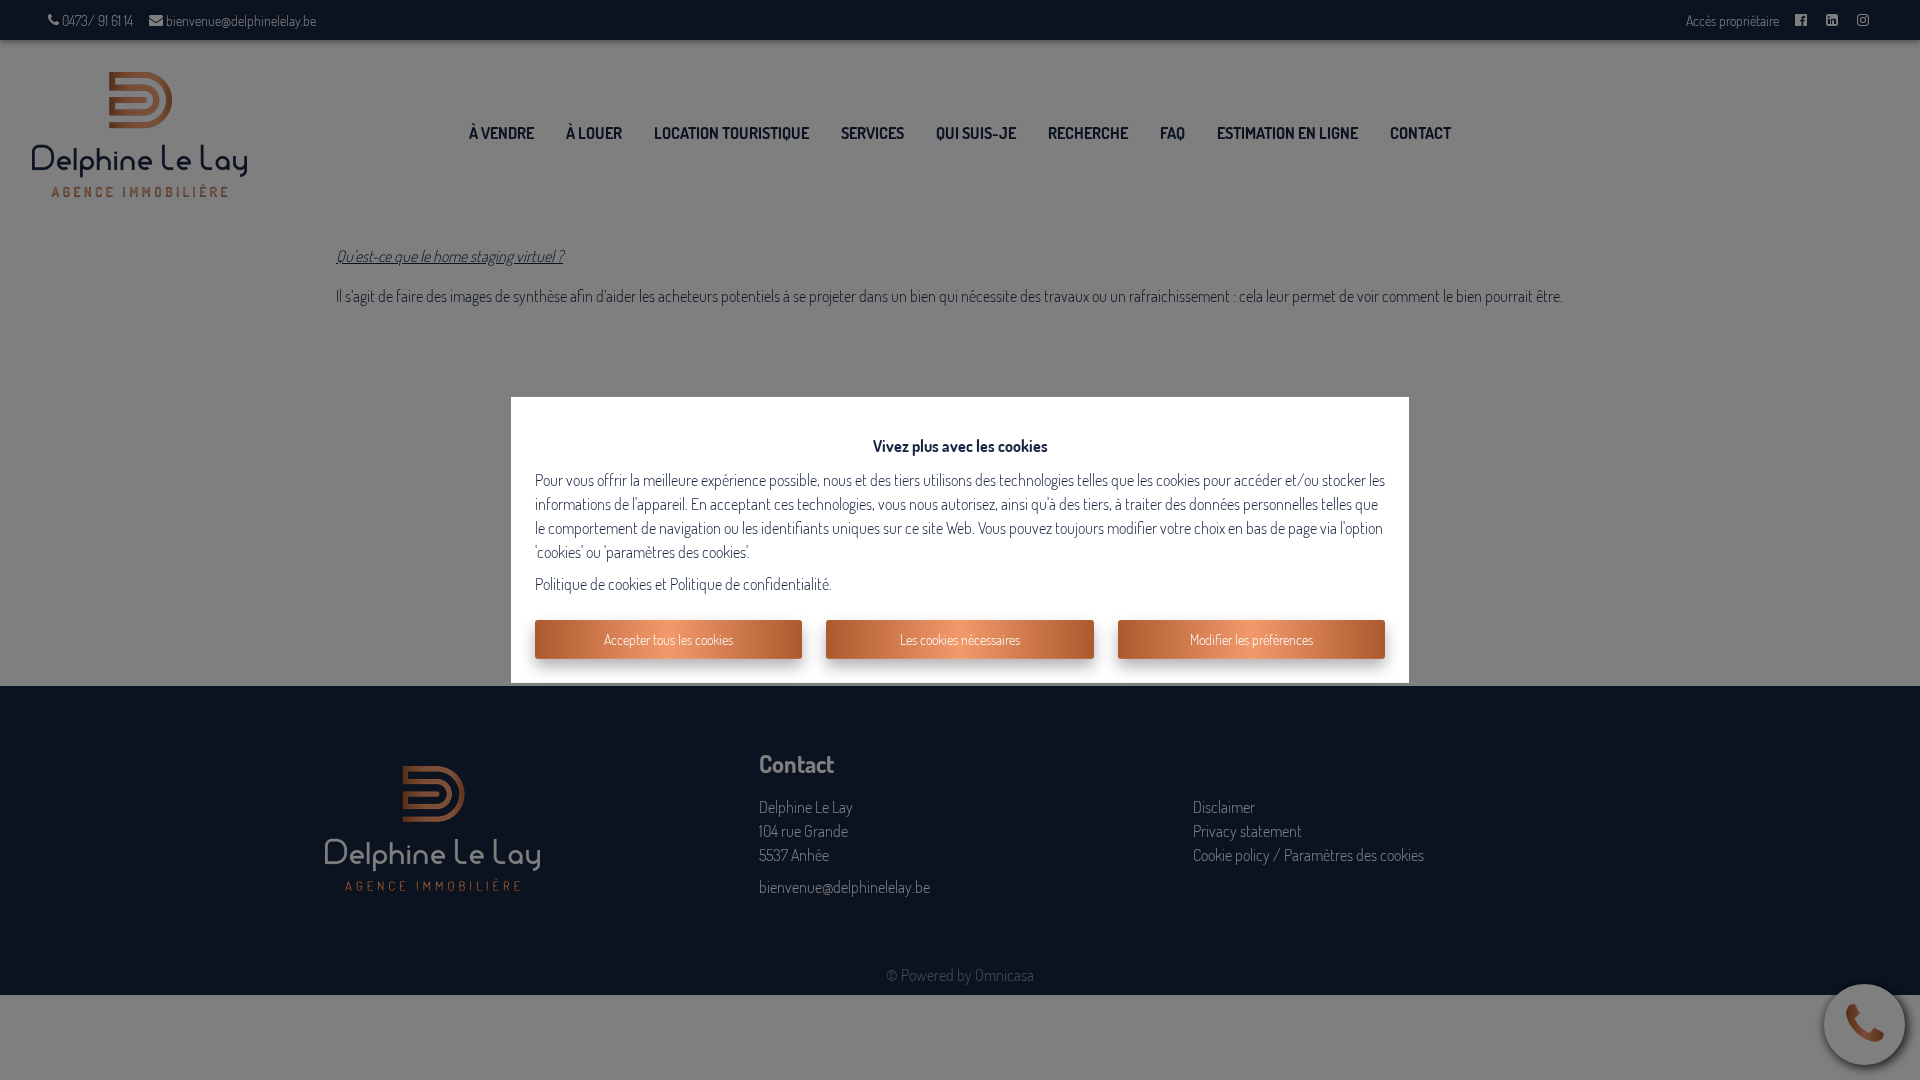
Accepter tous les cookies (668, 639)
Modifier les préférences (1251, 639)
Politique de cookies (593, 584)
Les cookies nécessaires (960, 639)
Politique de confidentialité (749, 584)
